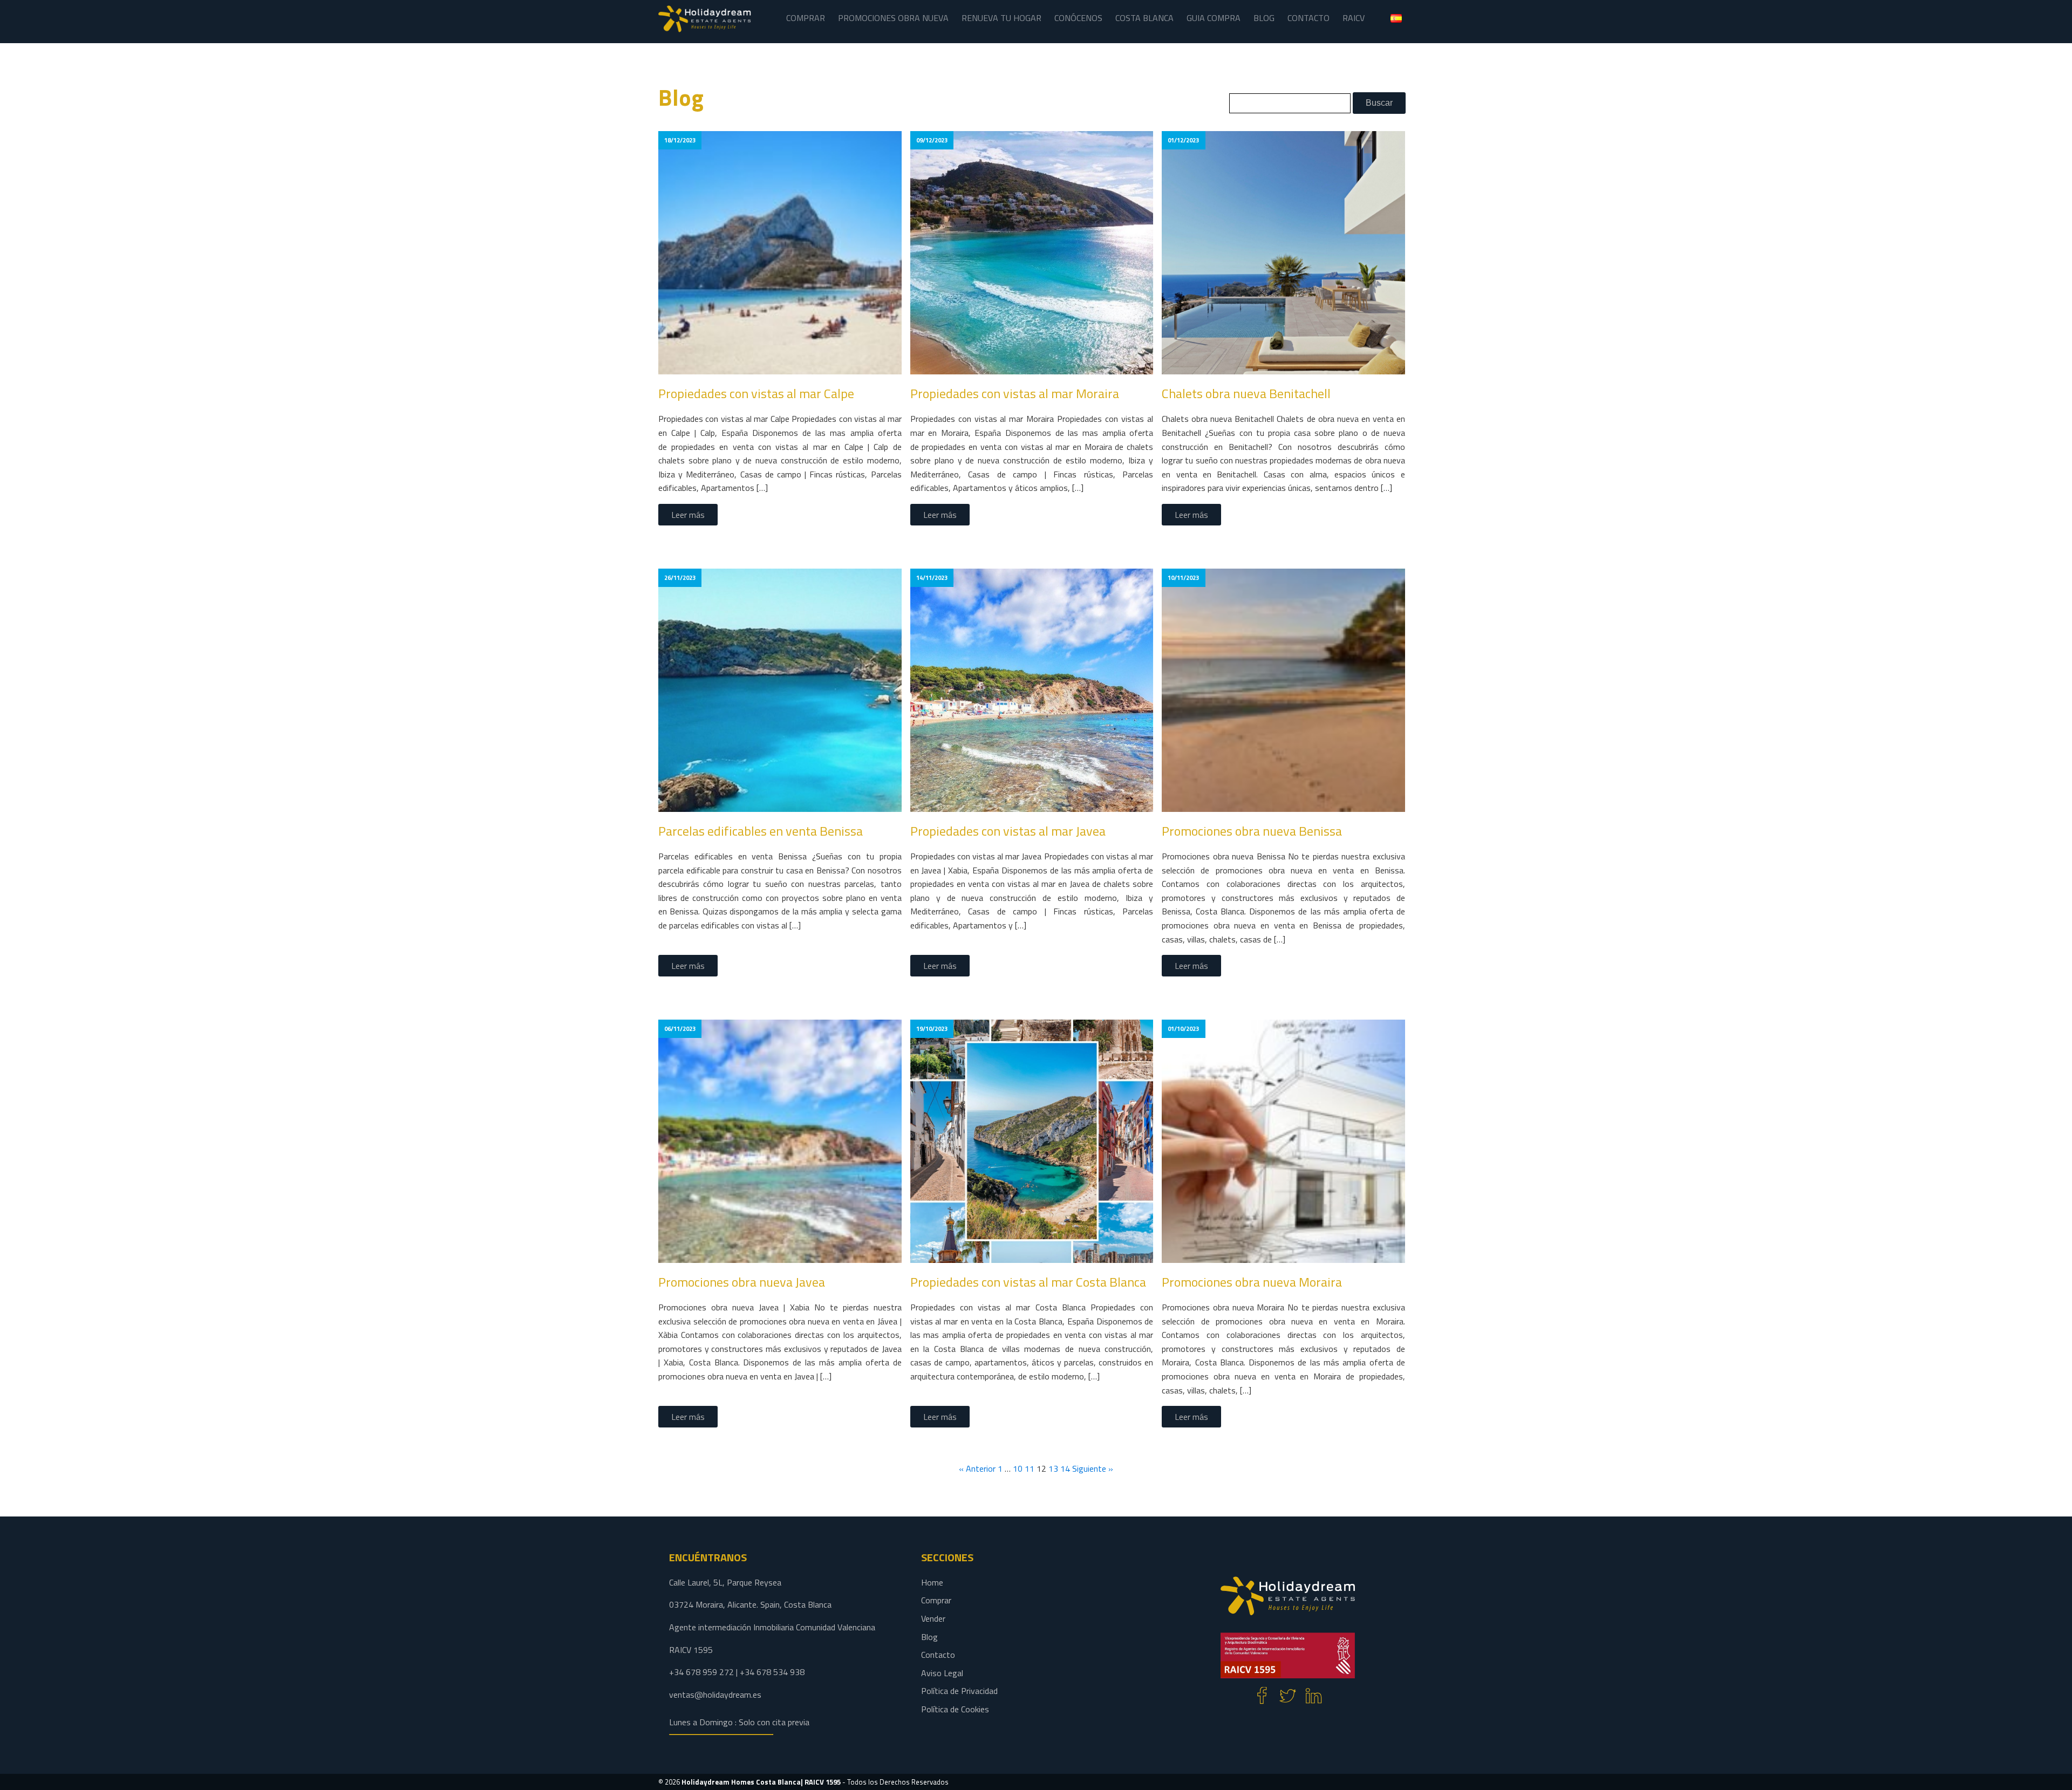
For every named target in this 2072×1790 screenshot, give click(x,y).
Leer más (688, 515)
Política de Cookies (955, 1709)
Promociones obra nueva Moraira (1252, 1282)
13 (1053, 1468)
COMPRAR (806, 18)
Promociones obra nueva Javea (742, 1282)
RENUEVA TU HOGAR (1001, 18)
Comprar (936, 1600)
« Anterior (977, 1468)
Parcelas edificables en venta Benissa (761, 831)
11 (1030, 1468)
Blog (929, 1637)
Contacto (938, 1655)
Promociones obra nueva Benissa (1252, 831)
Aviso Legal (942, 1673)
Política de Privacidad (959, 1691)
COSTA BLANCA (1144, 18)
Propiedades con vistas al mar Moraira (1015, 393)
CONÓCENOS (1078, 18)
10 (1018, 1468)
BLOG (1264, 18)
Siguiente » (1093, 1468)
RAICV (1354, 18)
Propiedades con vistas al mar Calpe (756, 393)
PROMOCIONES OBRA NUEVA (893, 18)
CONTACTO (1308, 18)
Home (932, 1582)
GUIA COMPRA (1214, 18)
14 (1065, 1468)
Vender (933, 1618)
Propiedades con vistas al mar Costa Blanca (1028, 1282)
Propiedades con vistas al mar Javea (1008, 831)
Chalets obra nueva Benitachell (1246, 393)
